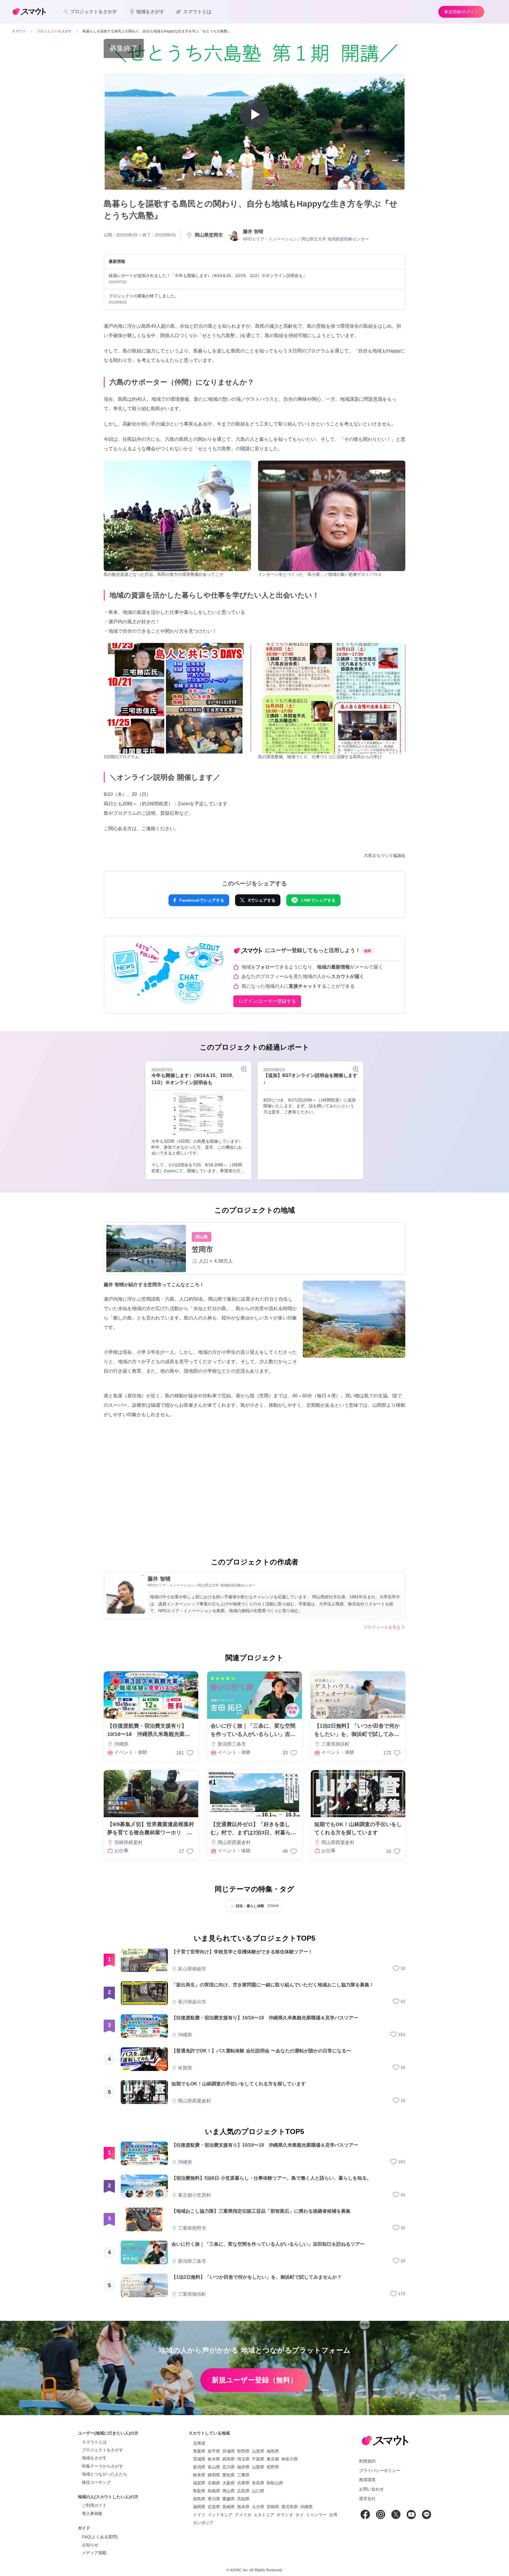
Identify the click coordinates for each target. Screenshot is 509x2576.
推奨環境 (367, 2480)
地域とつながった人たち (105, 2474)
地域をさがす (94, 2458)
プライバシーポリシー (380, 2471)
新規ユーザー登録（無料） (254, 2380)
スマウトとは (94, 2442)
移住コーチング (96, 2482)
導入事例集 (92, 2514)
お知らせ (90, 2545)
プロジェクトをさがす (103, 2450)
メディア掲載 (94, 2553)
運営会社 (367, 2499)
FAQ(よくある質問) (100, 2537)
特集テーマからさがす (103, 2466)
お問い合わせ (371, 2489)
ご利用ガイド (94, 2505)
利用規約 (367, 2461)
